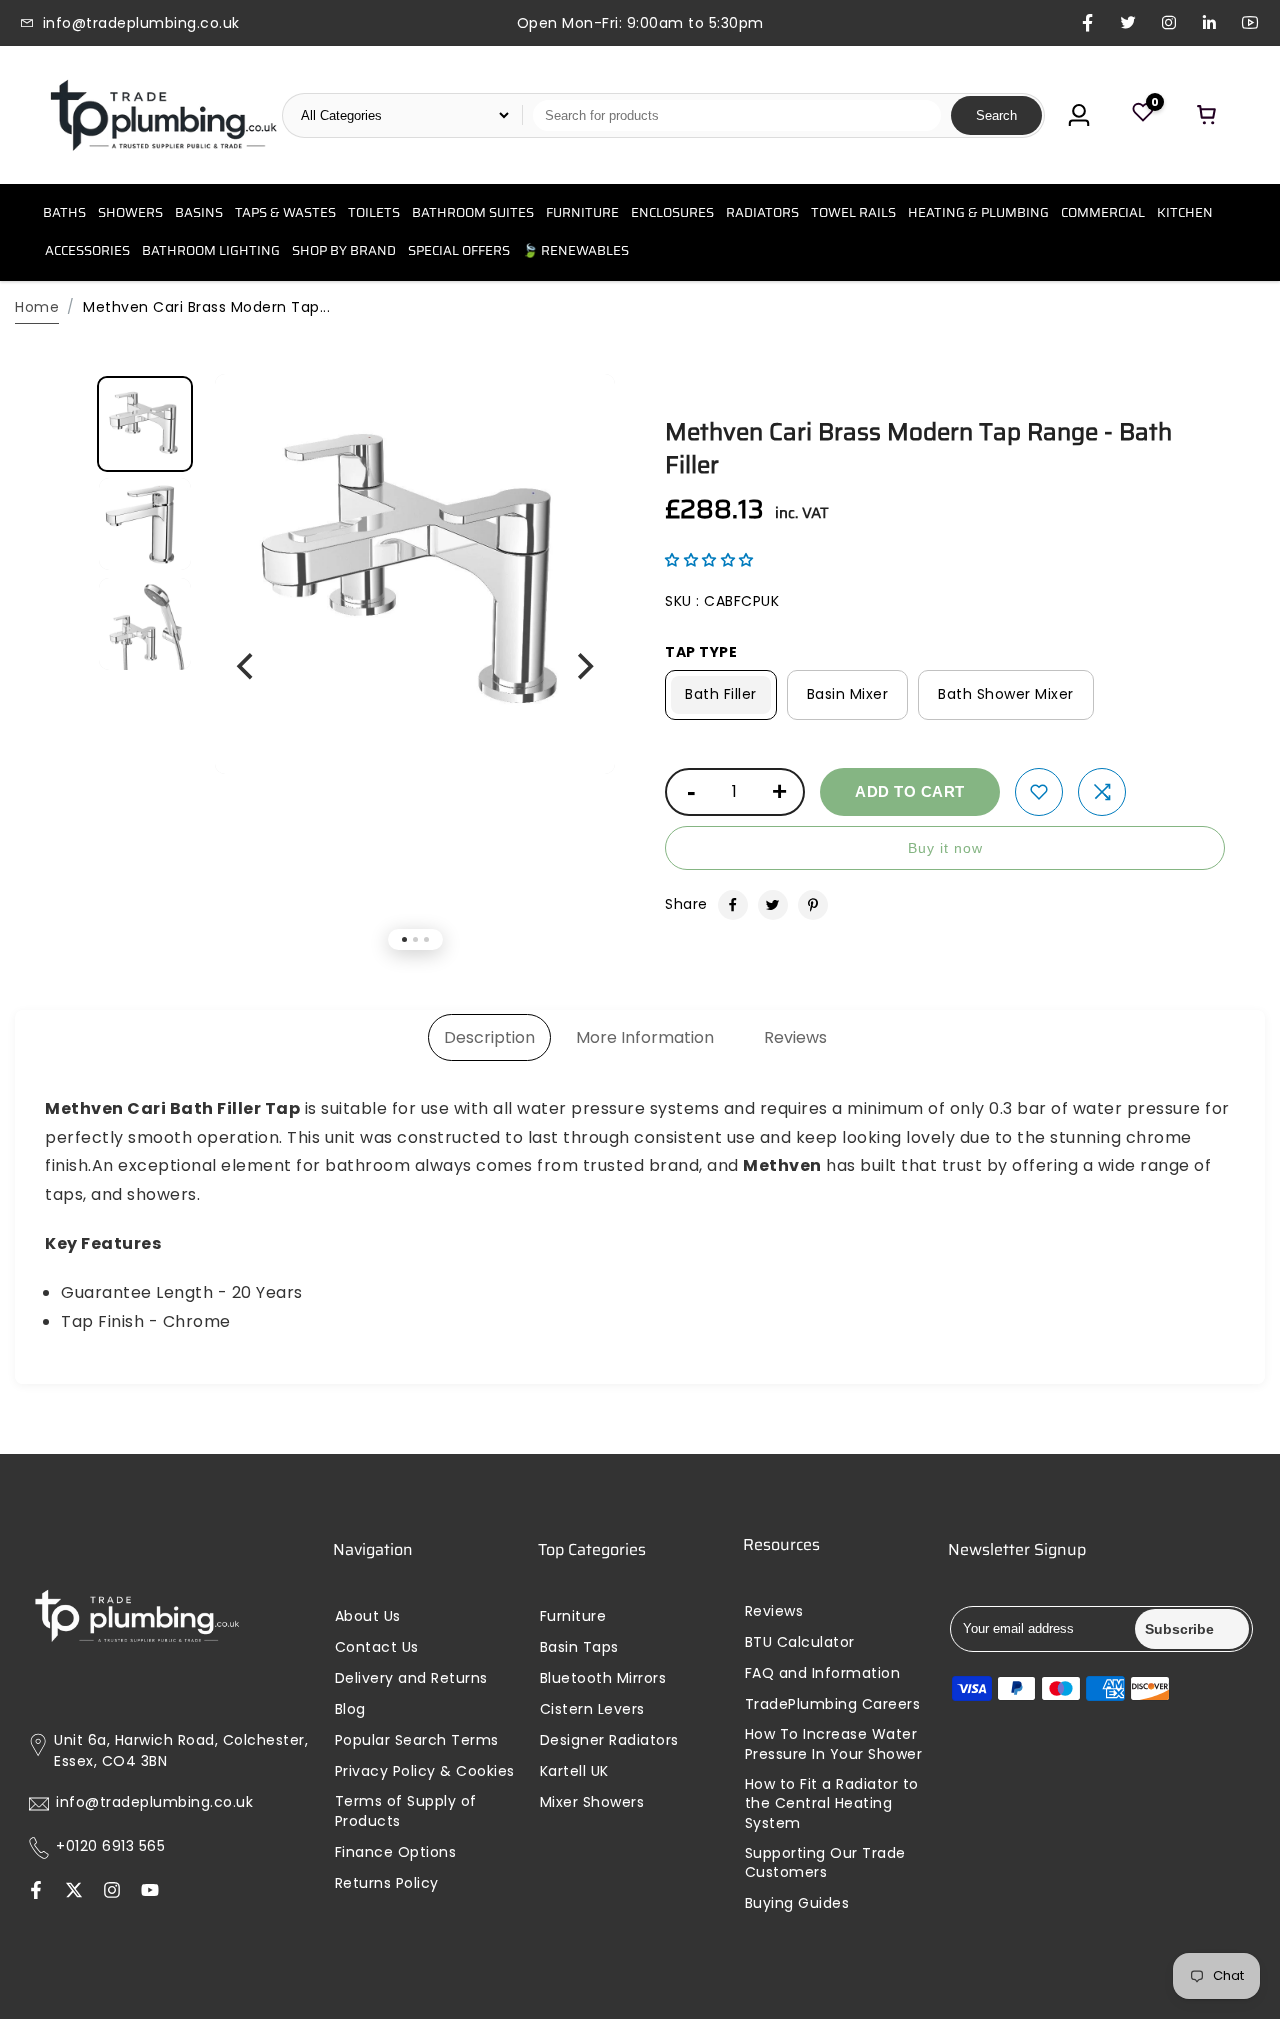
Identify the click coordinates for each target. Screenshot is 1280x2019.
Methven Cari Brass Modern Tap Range (918, 449)
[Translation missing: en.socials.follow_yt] (150, 1892)
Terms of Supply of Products (406, 1811)
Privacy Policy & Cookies (425, 1771)
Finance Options (396, 1852)
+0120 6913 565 (110, 1846)
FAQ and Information (823, 1673)
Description (489, 1037)
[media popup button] (578, 426)
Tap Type (701, 652)
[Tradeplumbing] (162, 115)
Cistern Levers (592, 1709)
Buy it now (945, 848)
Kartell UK (574, 1771)
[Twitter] (773, 905)
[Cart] (1207, 115)
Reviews (795, 1037)
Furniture (573, 1616)
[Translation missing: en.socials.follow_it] (112, 1892)
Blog (350, 1709)
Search (996, 115)
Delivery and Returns (411, 1678)
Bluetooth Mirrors (603, 1678)
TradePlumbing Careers (833, 1704)
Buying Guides (797, 1903)
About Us (368, 1616)
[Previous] (247, 667)
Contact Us (377, 1647)
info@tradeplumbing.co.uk (154, 1802)
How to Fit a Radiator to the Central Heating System (832, 1804)
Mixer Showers (592, 1802)
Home (37, 307)
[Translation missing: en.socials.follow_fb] (36, 1892)
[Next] (583, 667)
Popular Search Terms (417, 1740)
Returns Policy (387, 1883)
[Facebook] (733, 905)
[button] (709, 560)
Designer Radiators (609, 1740)
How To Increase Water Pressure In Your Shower (834, 1744)
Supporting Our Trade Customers (825, 1863)
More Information (645, 1037)
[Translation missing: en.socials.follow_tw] (74, 1892)
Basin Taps (579, 1647)
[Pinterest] (813, 905)
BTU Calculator (800, 1642)
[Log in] (1079, 115)
